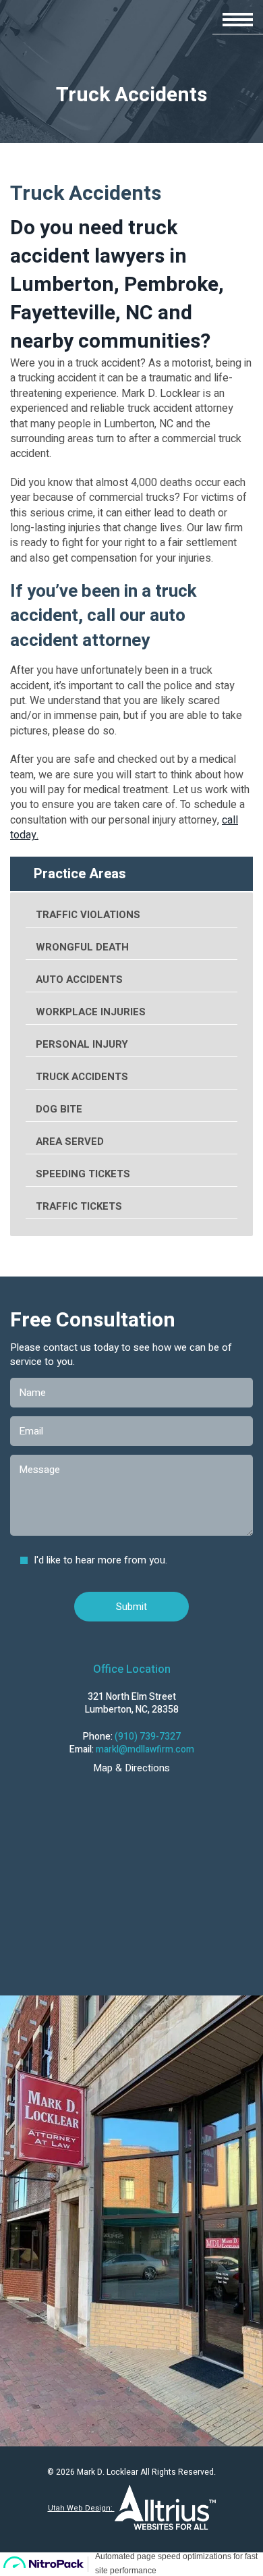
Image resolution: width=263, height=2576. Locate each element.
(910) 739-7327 (148, 1737)
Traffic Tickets (79, 1206)
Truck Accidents (82, 1077)
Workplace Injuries (91, 1012)
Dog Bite (59, 1109)
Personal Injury (82, 1044)
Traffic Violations (88, 915)
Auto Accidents (79, 980)
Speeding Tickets (83, 1174)
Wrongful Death (82, 947)
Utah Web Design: (81, 2508)
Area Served (70, 1142)
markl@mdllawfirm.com (145, 1749)
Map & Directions (131, 1768)
